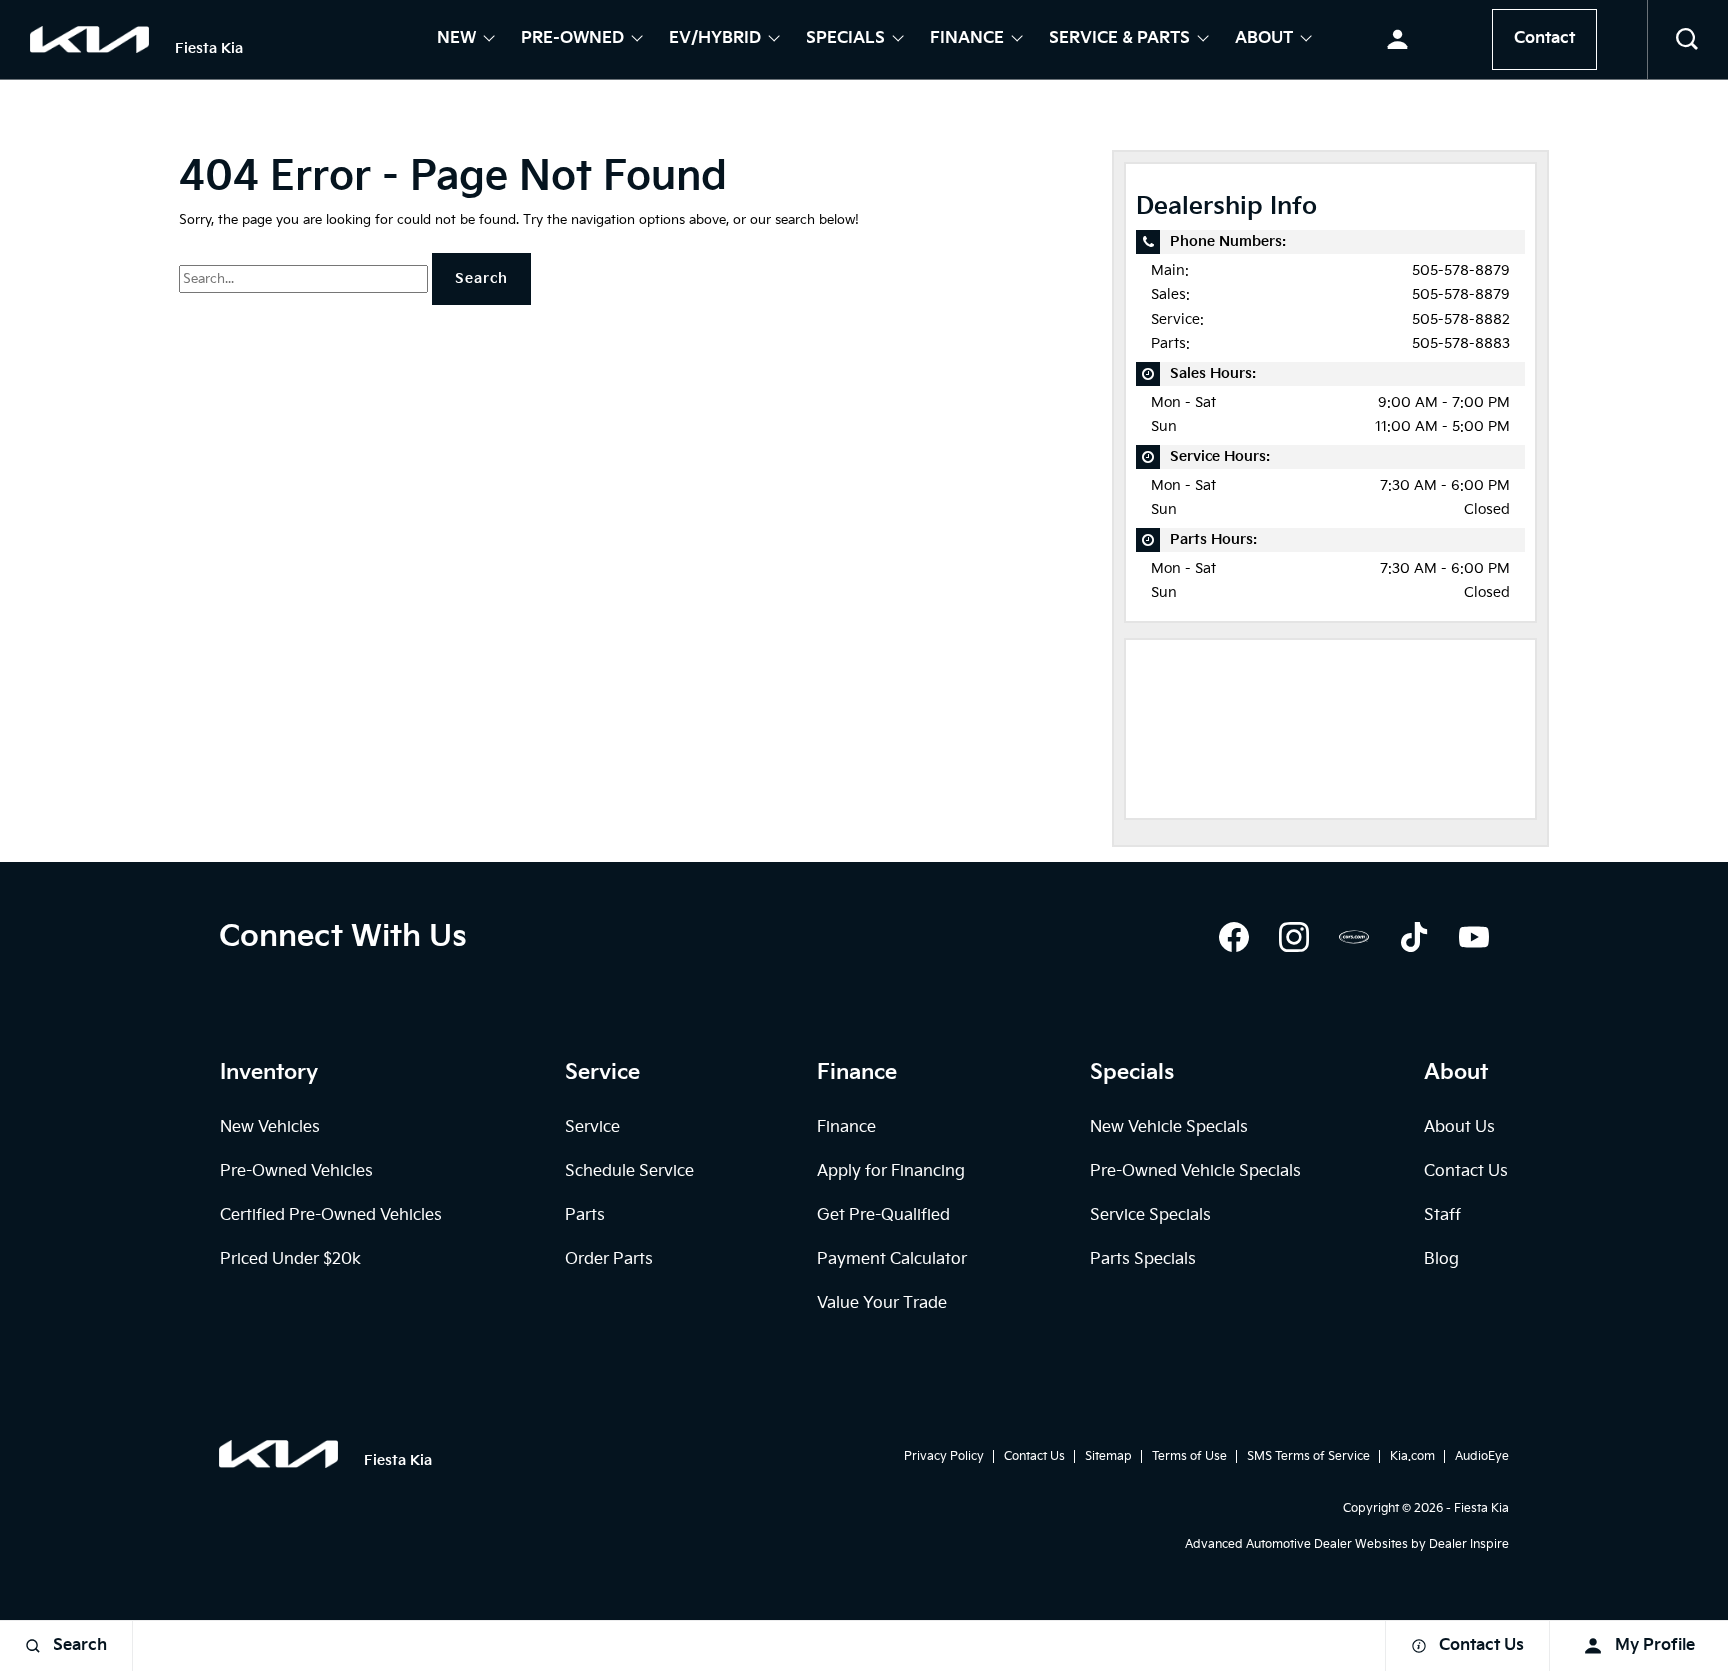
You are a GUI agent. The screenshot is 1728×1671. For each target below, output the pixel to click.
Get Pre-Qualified (883, 1215)
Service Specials (1150, 1215)
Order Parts (609, 1259)
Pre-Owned (572, 40)
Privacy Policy (944, 1456)
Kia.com (1412, 1456)
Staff (1442, 1215)
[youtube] (1474, 937)
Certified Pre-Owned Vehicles (331, 1215)
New (456, 40)
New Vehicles (270, 1127)
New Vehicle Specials (1169, 1127)
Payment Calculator (892, 1259)
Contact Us (1466, 1171)
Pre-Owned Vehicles (296, 1171)
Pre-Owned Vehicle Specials (1195, 1171)
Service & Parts (1119, 40)
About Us (1459, 1127)
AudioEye (1482, 1456)
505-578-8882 (1461, 319)
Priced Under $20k (290, 1259)
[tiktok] (1414, 937)
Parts (585, 1215)
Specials (845, 40)
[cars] (1354, 937)
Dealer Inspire (1469, 1544)
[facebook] (1234, 937)
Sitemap (1108, 1456)
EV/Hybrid (715, 40)
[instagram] (1294, 937)
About (1264, 40)
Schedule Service (629, 1171)
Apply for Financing (891, 1171)
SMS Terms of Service (1308, 1456)
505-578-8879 (1461, 270)
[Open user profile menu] (1397, 40)
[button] (1688, 40)
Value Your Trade (882, 1303)
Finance (967, 40)
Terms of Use (1189, 1456)
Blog (1441, 1259)
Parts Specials (1143, 1259)
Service (592, 1127)
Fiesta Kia (1481, 1508)
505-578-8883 (1461, 343)
